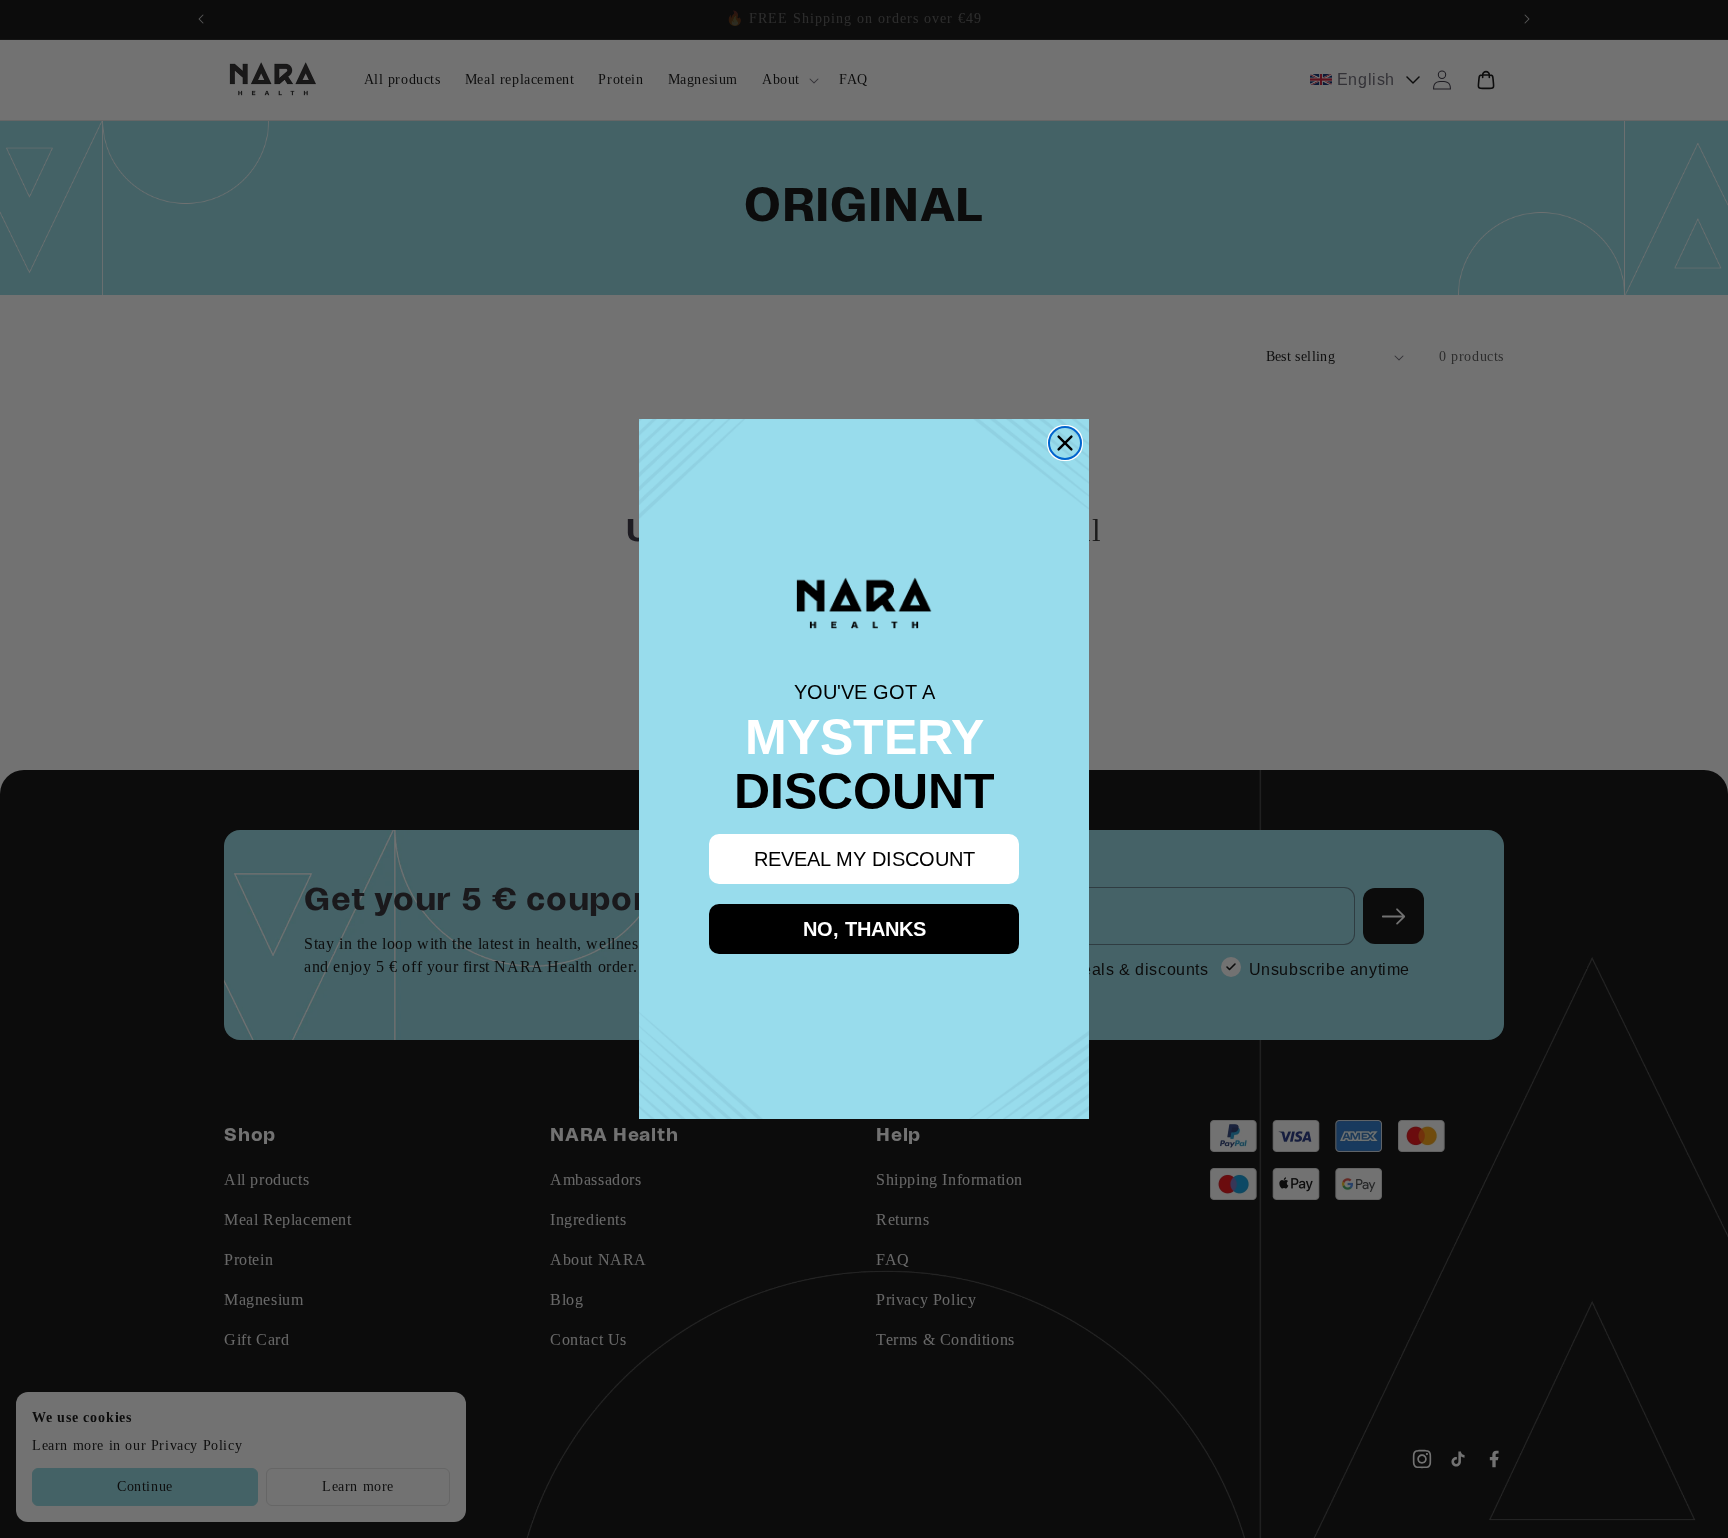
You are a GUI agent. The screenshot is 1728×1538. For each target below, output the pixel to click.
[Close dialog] (1065, 443)
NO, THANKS (864, 929)
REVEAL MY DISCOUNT (864, 859)
